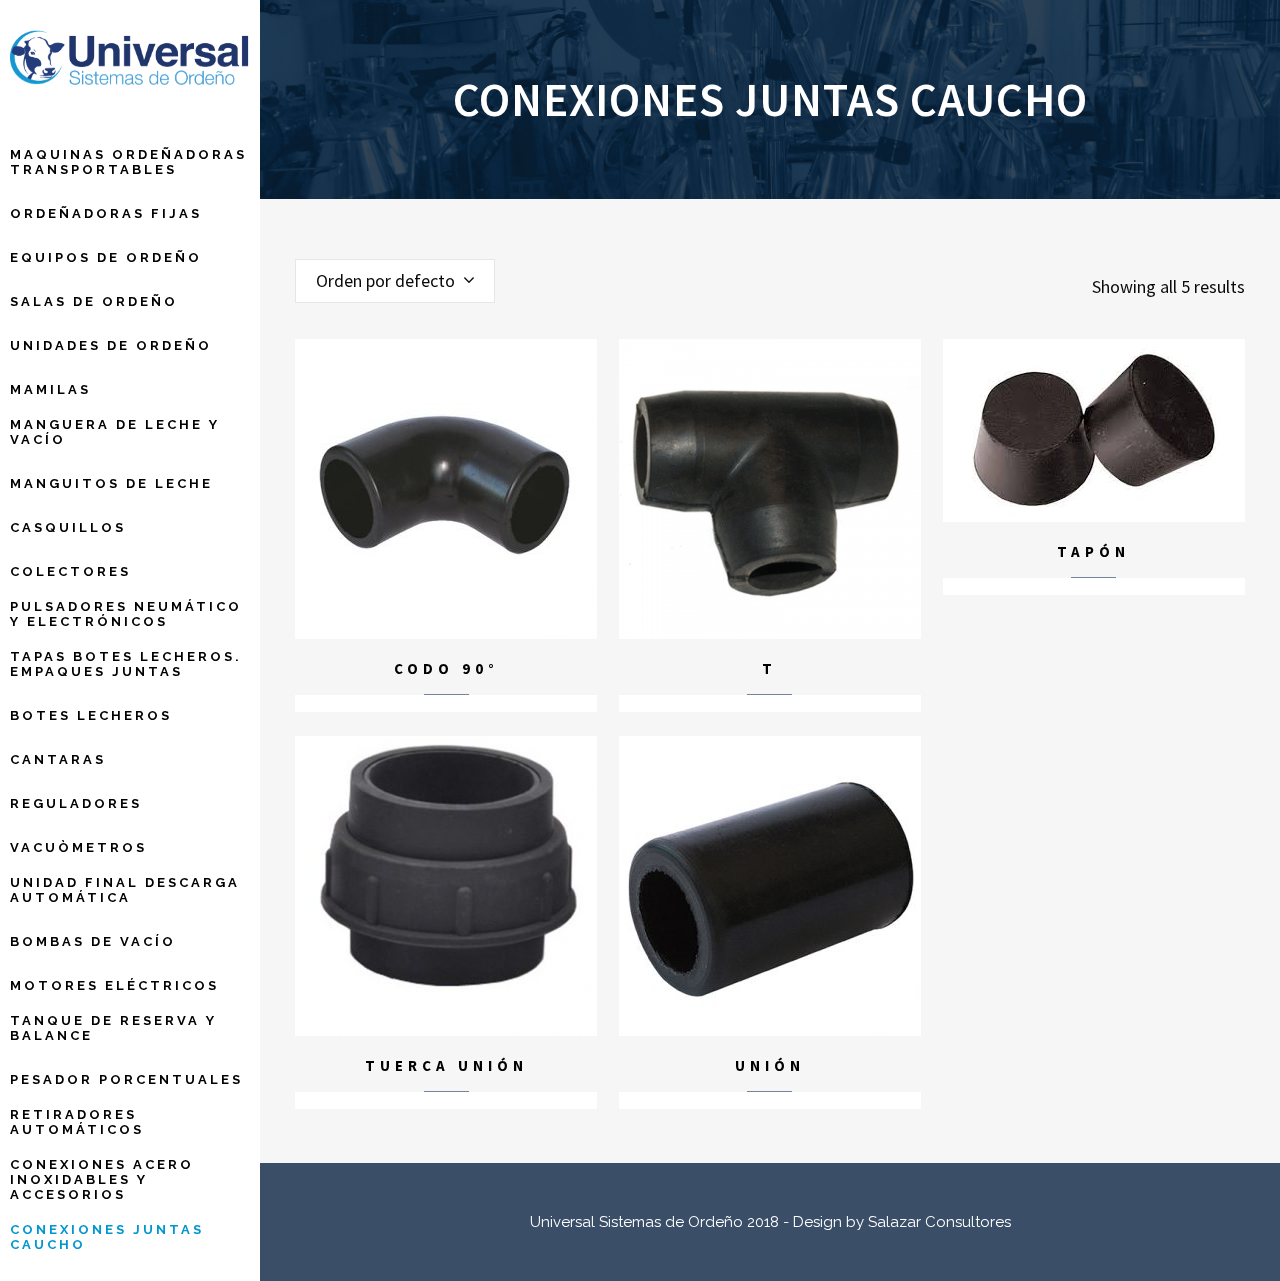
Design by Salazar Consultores (902, 1222)
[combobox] (395, 281)
